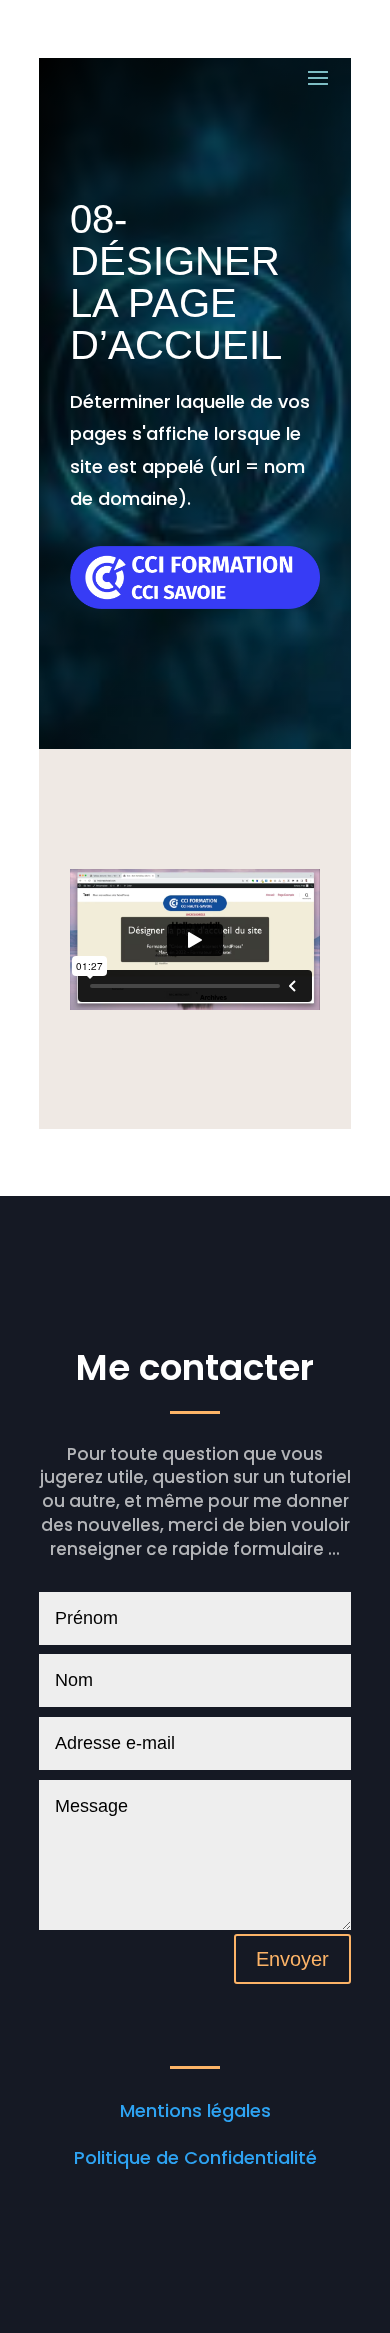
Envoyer (292, 1959)
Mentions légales (195, 2110)
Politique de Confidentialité (195, 2157)
